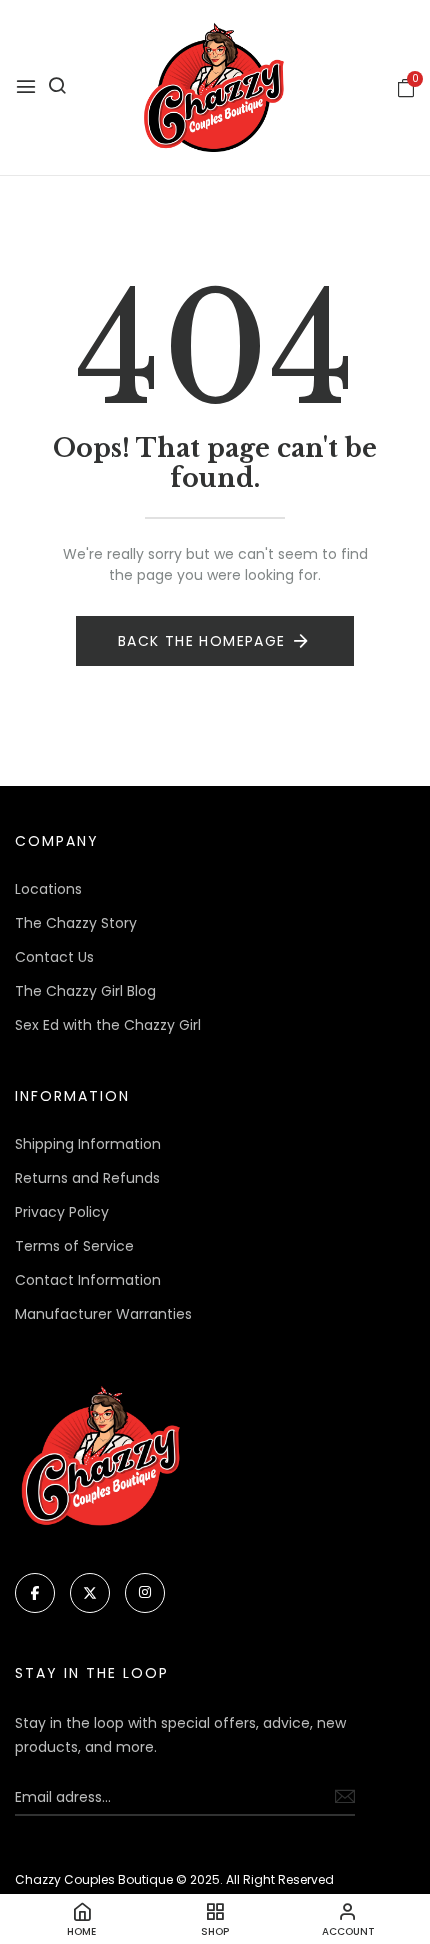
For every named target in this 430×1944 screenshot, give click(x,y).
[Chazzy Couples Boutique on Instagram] (145, 1593)
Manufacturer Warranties (103, 1314)
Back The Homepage (202, 641)
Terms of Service (74, 1246)
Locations (48, 889)
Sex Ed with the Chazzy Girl (108, 1025)
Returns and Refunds (87, 1178)
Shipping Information (88, 1144)
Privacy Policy (62, 1212)
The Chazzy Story (76, 923)
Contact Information (88, 1280)
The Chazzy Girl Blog (85, 991)
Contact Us (54, 957)
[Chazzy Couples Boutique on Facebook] (35, 1593)
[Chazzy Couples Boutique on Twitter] (90, 1593)
